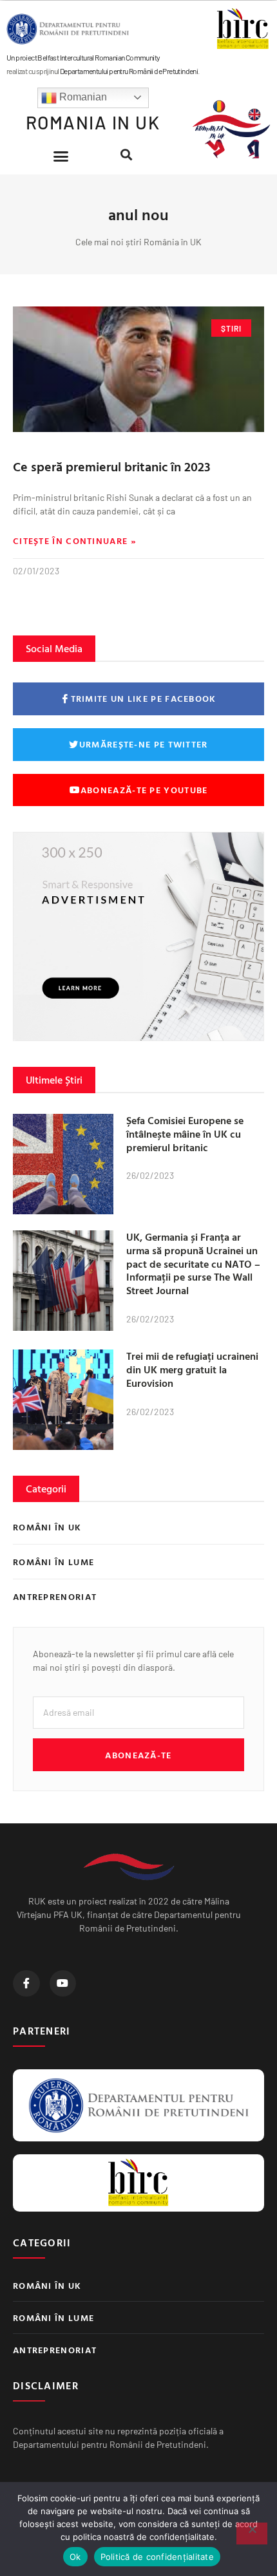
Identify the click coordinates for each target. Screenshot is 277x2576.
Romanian (82, 97)
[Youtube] (63, 1984)
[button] (61, 156)
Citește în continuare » (75, 541)
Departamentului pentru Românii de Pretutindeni (129, 71)
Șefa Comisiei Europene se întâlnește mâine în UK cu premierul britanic (185, 1134)
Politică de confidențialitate (157, 2557)
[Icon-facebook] (26, 1984)
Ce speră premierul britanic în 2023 (112, 466)
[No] (252, 2534)
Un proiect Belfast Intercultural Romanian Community (83, 57)
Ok (75, 2557)
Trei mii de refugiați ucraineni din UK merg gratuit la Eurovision (192, 1369)
